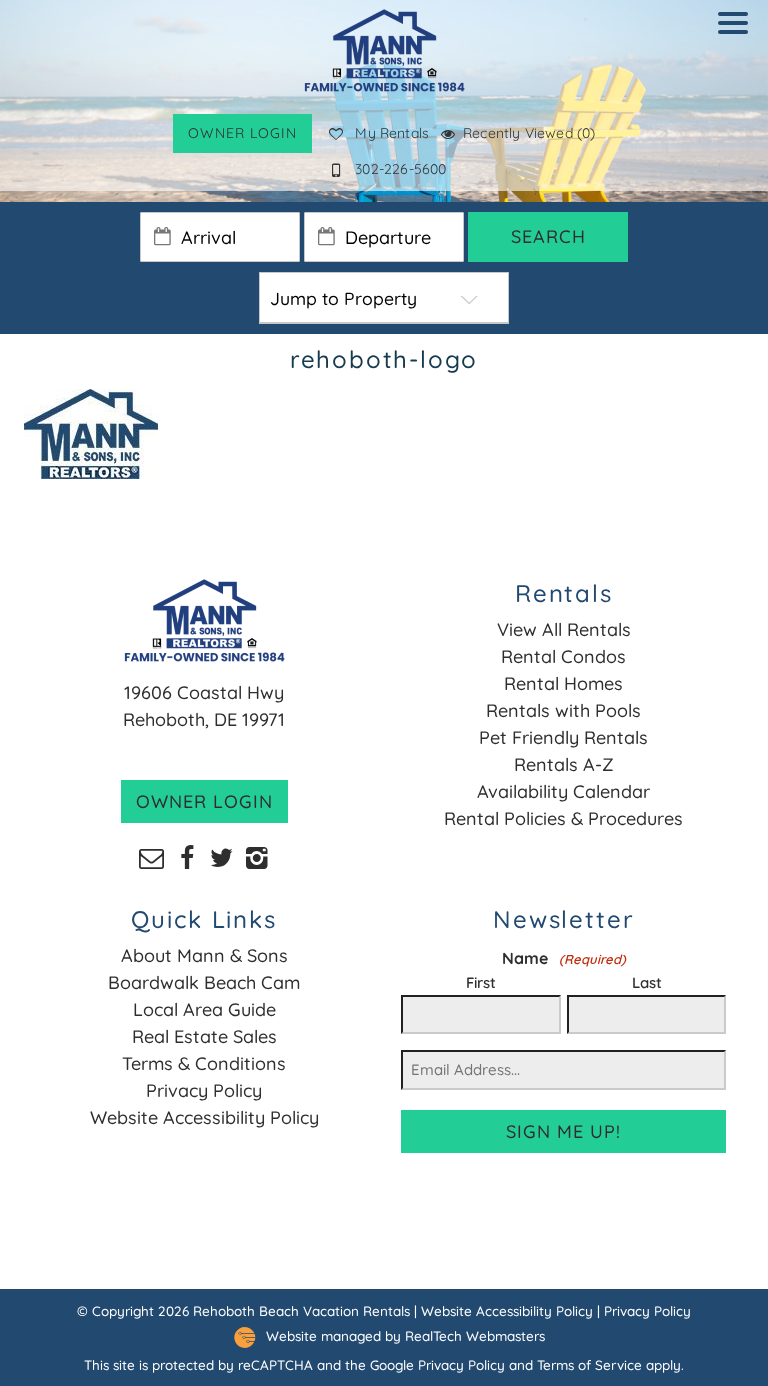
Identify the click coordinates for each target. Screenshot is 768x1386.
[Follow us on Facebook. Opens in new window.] (186, 856)
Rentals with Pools (563, 710)
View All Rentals (564, 629)
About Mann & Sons (204, 955)
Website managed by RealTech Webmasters (405, 1335)
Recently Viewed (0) (529, 133)
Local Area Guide (204, 1009)
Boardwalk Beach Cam (204, 982)
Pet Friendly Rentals (563, 737)
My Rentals (392, 133)
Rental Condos (563, 656)
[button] (738, 36)
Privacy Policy (204, 1090)
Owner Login (242, 133)
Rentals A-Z (564, 764)
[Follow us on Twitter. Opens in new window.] (221, 856)
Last (647, 982)
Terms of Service (589, 1364)
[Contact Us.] (151, 856)
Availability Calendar (563, 791)
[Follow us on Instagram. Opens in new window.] (256, 856)
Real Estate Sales (204, 1036)
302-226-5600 (400, 169)
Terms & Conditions (204, 1063)
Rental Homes (563, 683)
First (481, 982)
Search (548, 236)
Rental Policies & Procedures (563, 818)
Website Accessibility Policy (204, 1117)
